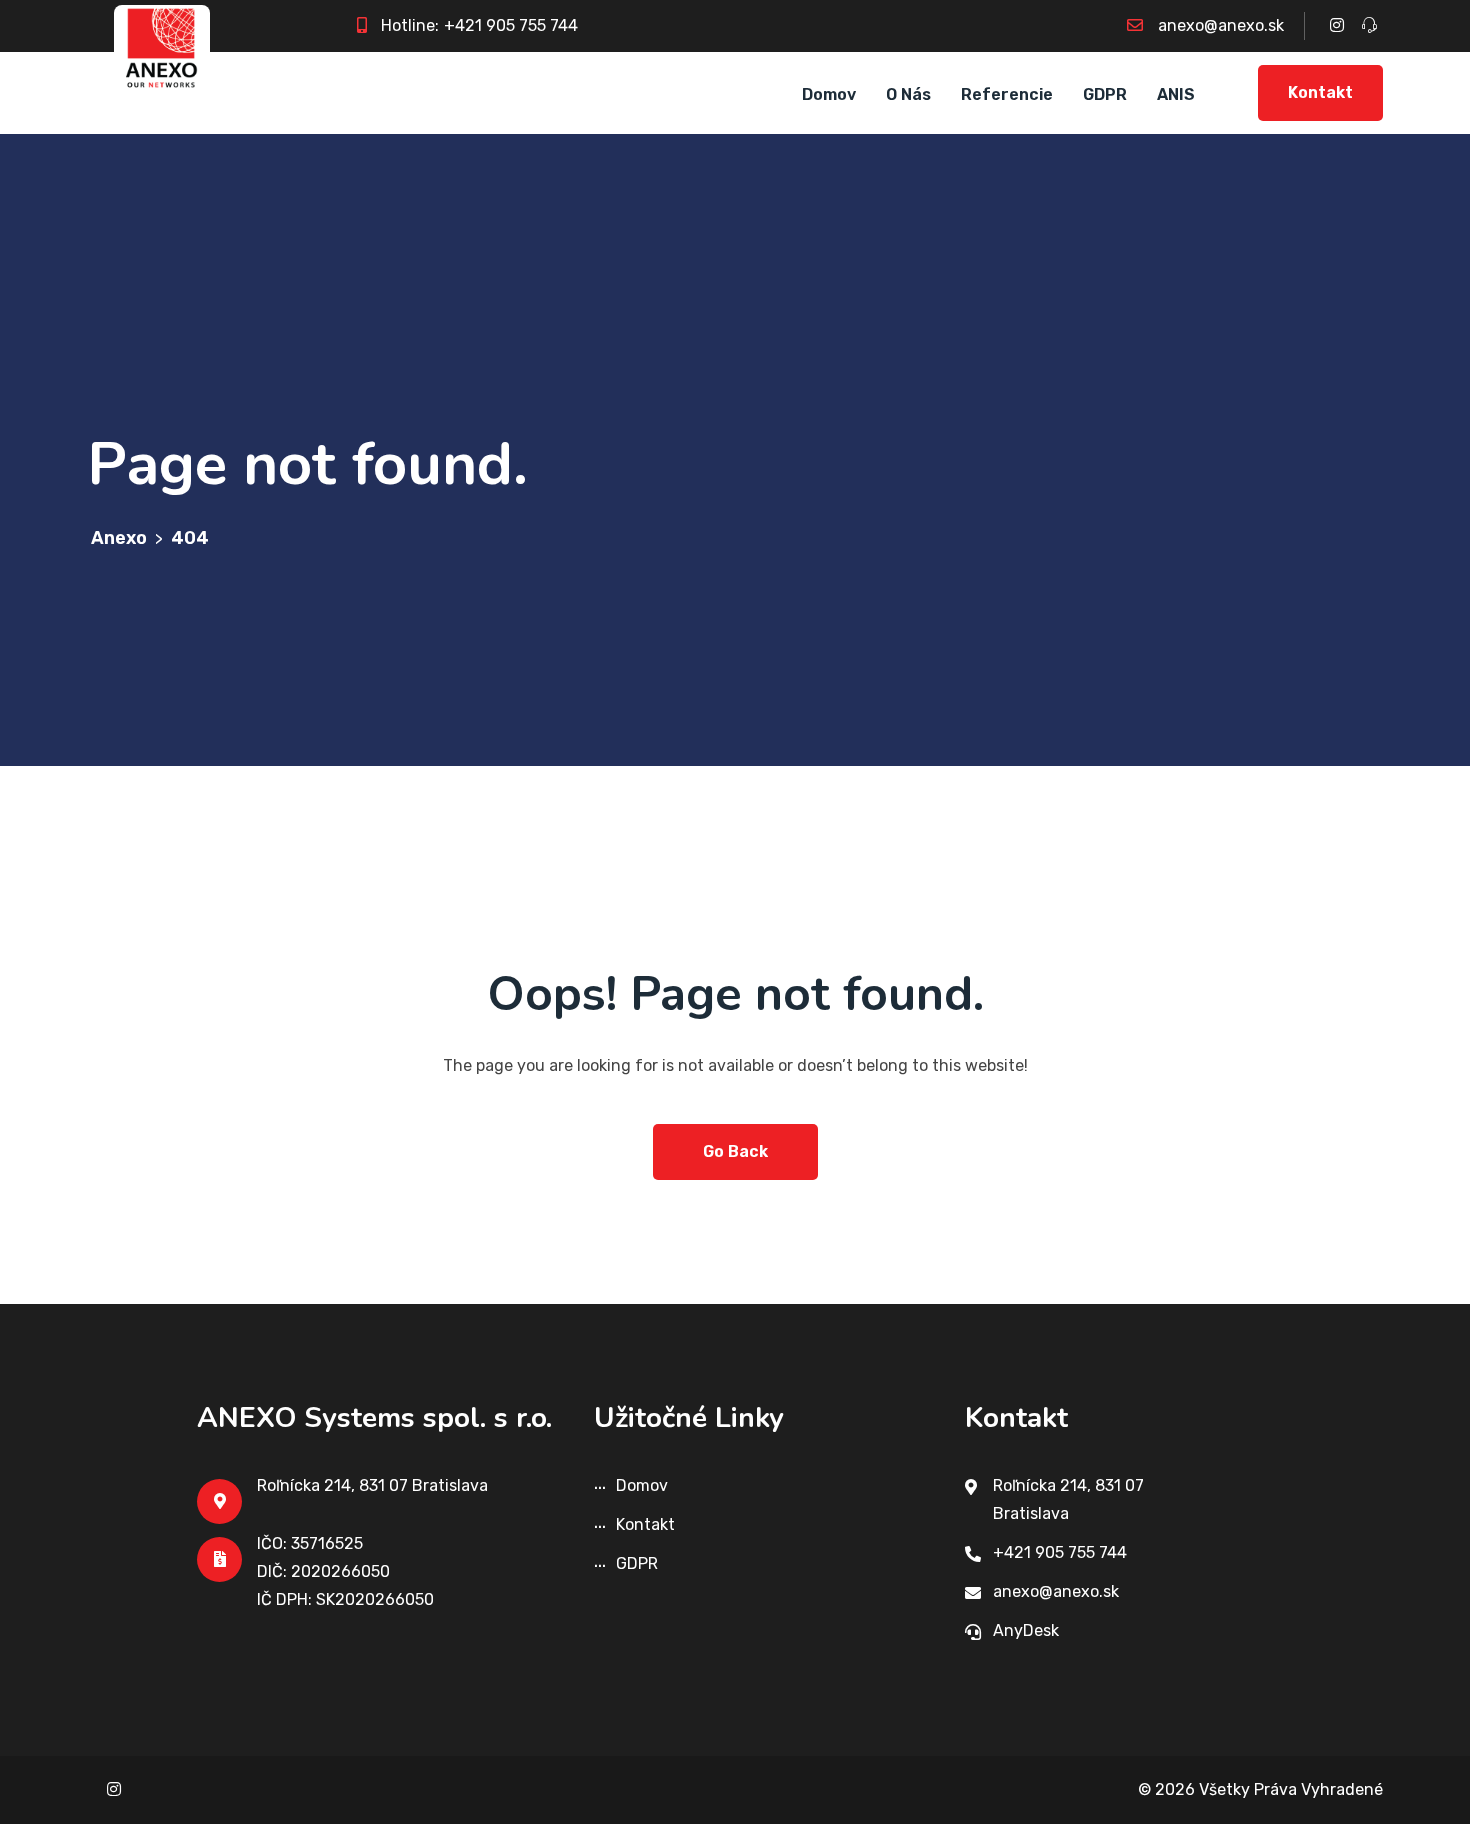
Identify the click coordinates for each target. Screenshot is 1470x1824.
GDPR (1105, 94)
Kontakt (1320, 92)
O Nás (908, 94)
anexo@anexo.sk (1221, 25)
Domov (829, 94)
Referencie (1007, 94)
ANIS (1176, 94)
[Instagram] (114, 1789)
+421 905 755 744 (511, 25)
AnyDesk (1026, 1630)
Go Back (735, 1151)
